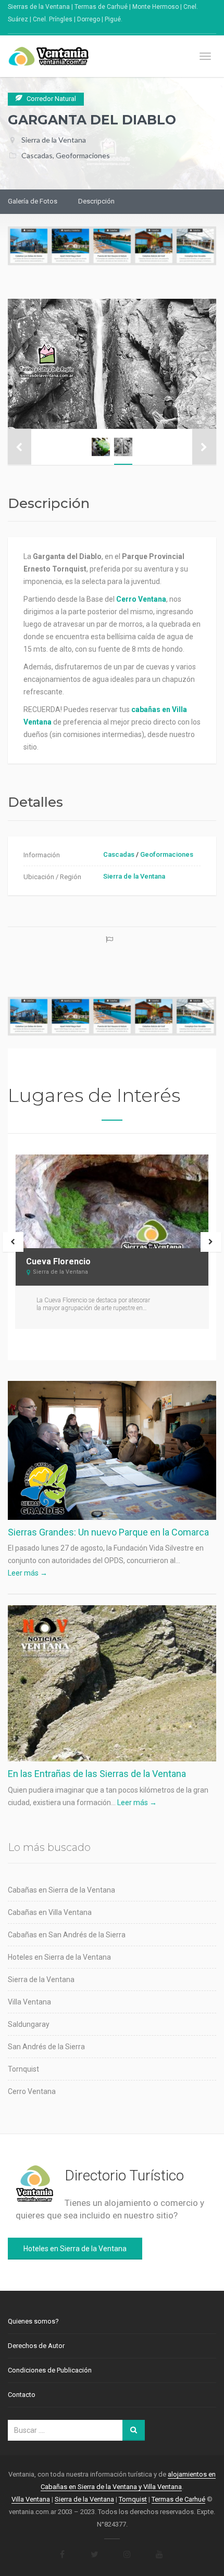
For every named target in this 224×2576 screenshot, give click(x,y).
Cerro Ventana (32, 2091)
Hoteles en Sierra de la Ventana (59, 1957)
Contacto (22, 2395)
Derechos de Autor (36, 2346)
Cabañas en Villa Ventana (50, 1912)
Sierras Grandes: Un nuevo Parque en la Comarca (108, 1532)
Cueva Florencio (58, 1261)
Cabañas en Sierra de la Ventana (61, 1890)
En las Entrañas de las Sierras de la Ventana (97, 1774)
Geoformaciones (83, 155)
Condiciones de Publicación (50, 2370)
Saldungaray (29, 2024)
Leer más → (28, 1573)
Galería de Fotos (33, 201)
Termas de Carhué (178, 2499)
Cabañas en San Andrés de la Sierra (67, 1935)
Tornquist (23, 2069)
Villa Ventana (29, 2002)
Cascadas (37, 155)
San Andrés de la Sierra (46, 2047)
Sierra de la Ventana (54, 140)
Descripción (96, 201)
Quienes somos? (33, 2321)
